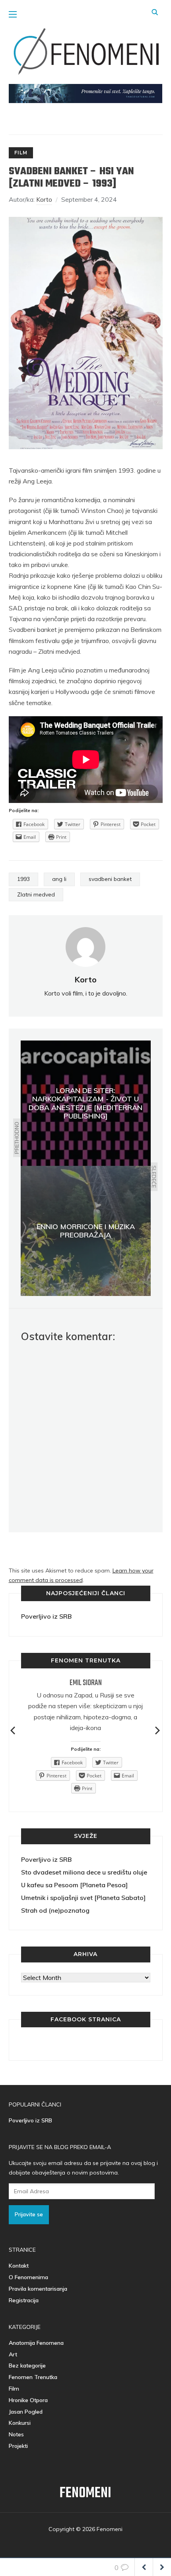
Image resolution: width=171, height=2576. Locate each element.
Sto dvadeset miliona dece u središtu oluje (84, 1872)
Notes (16, 2434)
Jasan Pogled (26, 2412)
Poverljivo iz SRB (46, 1616)
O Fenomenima (28, 2277)
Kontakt (19, 2266)
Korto (44, 199)
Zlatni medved (36, 894)
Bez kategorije (27, 2366)
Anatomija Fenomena (36, 2343)
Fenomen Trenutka (33, 2377)
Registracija (24, 2300)
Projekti (18, 2446)
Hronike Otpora (28, 2400)
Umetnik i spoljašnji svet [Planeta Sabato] (83, 1898)
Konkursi (20, 2423)
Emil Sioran (86, 1683)
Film (21, 153)
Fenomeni (85, 2493)
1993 (23, 879)
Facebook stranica (86, 2019)
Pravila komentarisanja (38, 2289)
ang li (59, 879)
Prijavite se (29, 2214)
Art (13, 2354)
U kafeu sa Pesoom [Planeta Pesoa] (74, 1885)
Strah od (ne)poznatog (55, 1910)
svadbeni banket (110, 879)
